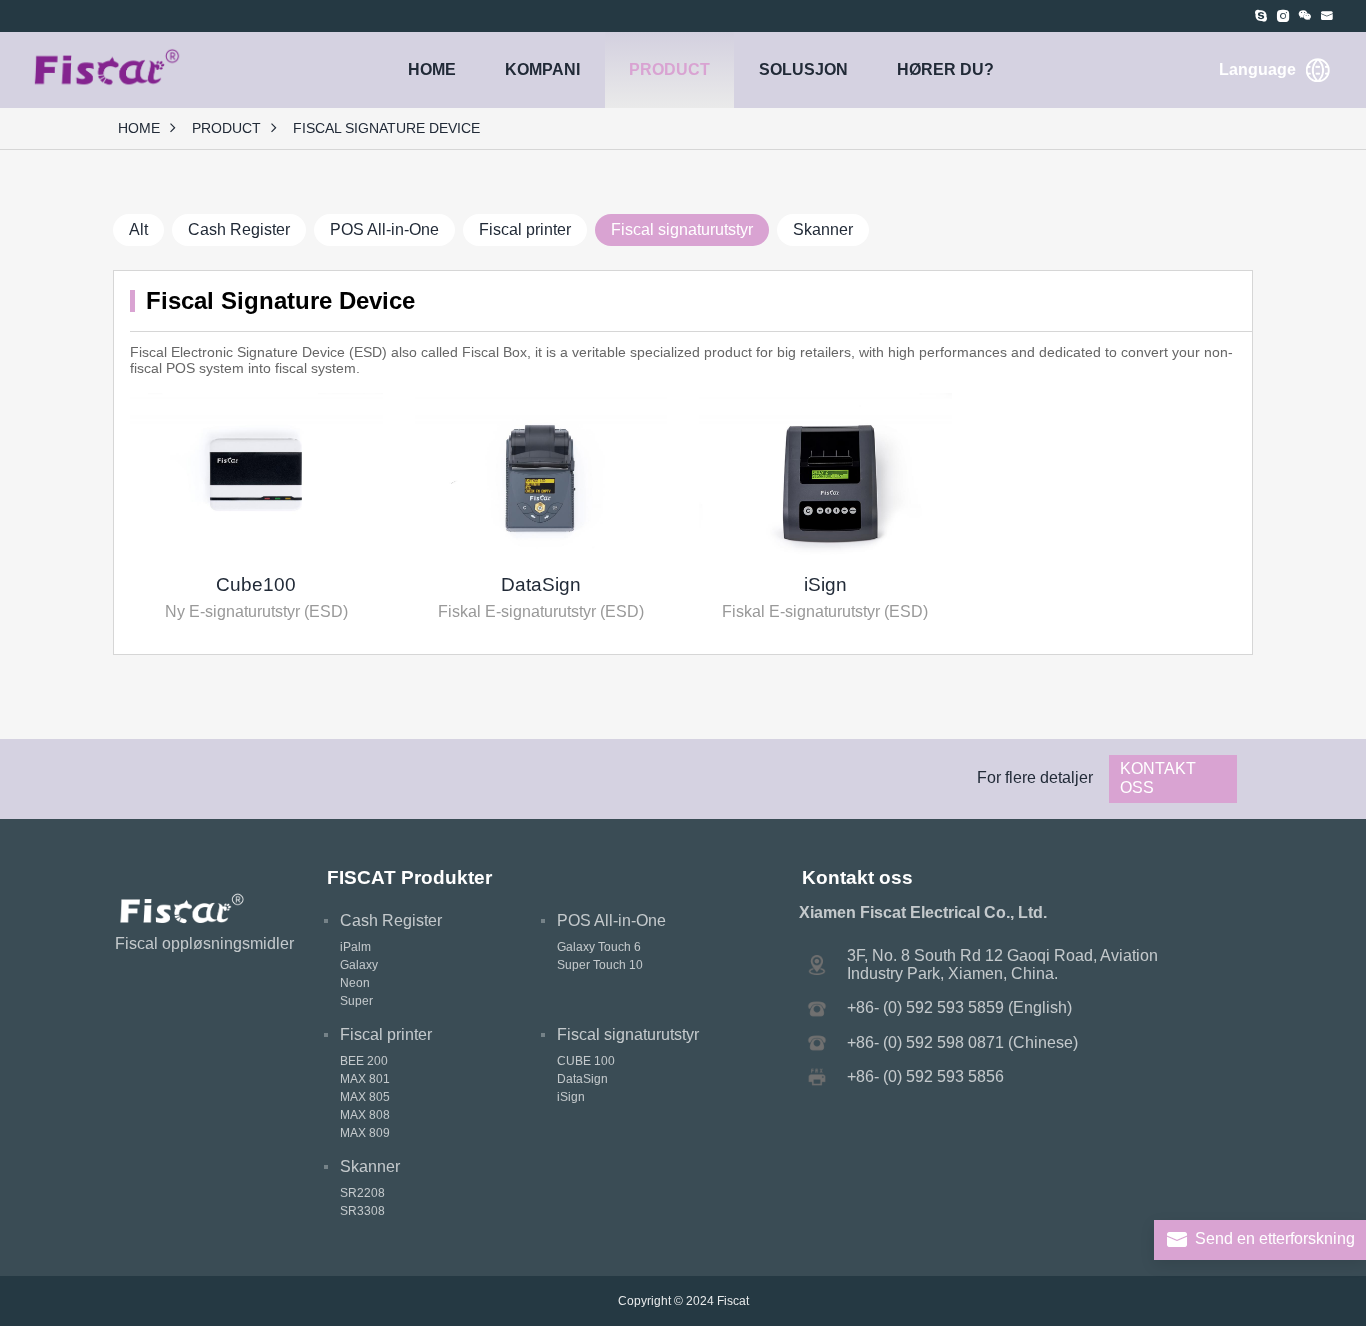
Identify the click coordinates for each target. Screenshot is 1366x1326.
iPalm (355, 947)
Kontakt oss (1158, 777)
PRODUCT (669, 69)
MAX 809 (365, 1133)
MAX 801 (365, 1079)
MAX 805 (365, 1097)
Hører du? (945, 69)
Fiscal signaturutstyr (682, 229)
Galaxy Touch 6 (599, 947)
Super (356, 1001)
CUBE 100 (586, 1061)
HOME (432, 69)
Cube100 (256, 584)
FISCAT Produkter (409, 877)
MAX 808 (365, 1115)
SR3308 (362, 1211)
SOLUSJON (803, 69)
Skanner (823, 229)
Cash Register (239, 229)
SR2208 (362, 1193)
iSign (825, 584)
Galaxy (359, 965)
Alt (138, 229)
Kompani (542, 69)
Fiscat (733, 1301)
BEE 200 (364, 1061)
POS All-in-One (384, 229)
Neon (355, 983)
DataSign (541, 584)
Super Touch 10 (600, 965)
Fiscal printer (525, 229)
